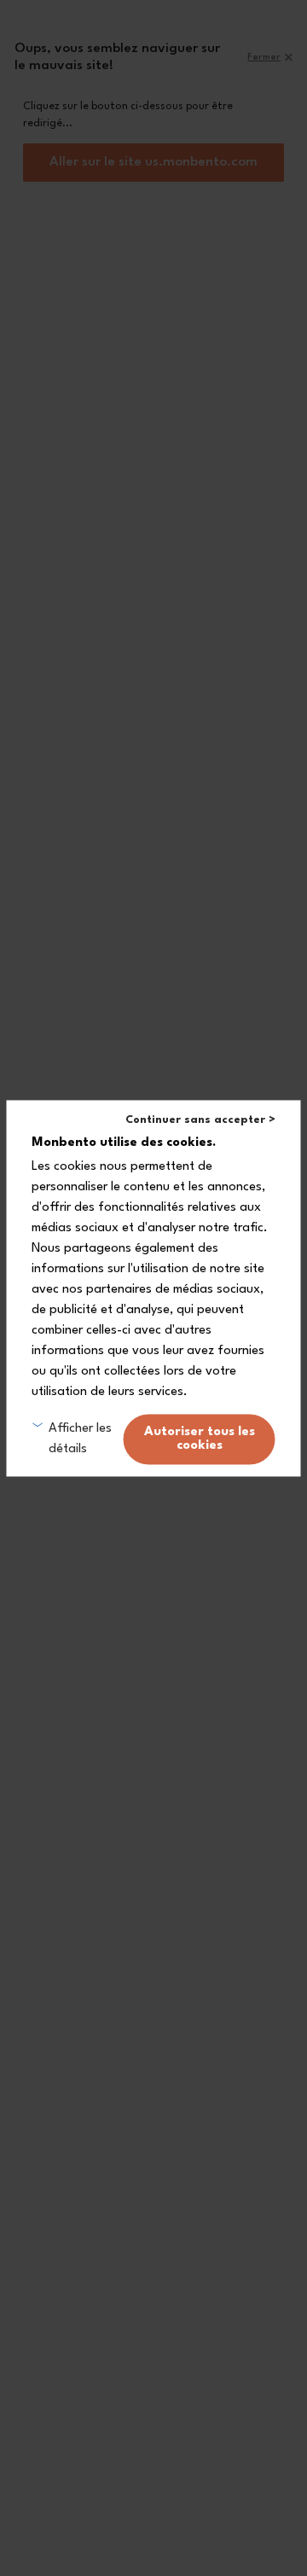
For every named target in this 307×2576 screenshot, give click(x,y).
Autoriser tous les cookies (200, 1439)
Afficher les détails (80, 1439)
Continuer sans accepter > (200, 1120)
